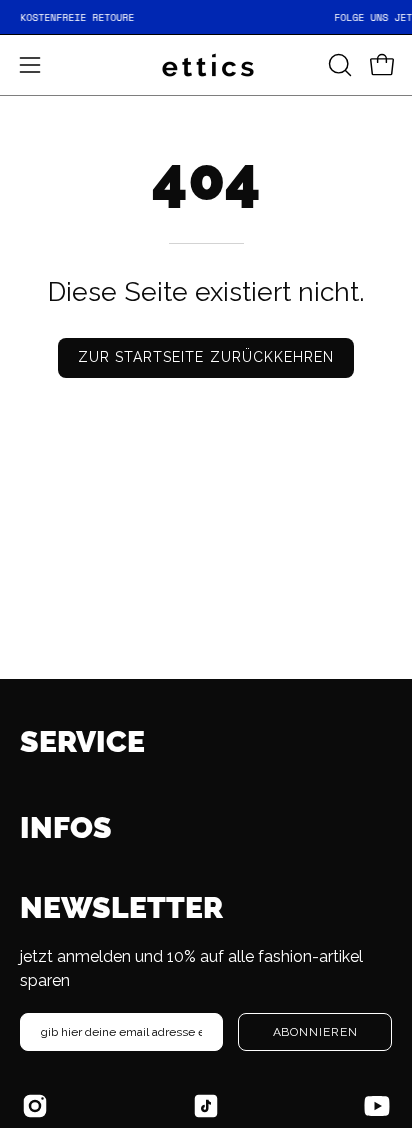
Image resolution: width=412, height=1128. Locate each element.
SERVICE (82, 741)
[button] (338, 65)
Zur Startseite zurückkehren (206, 357)
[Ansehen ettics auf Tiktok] (206, 1106)
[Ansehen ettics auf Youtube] (377, 1106)
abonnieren (315, 1032)
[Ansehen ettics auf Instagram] (35, 1106)
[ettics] (206, 65)
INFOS (66, 827)
